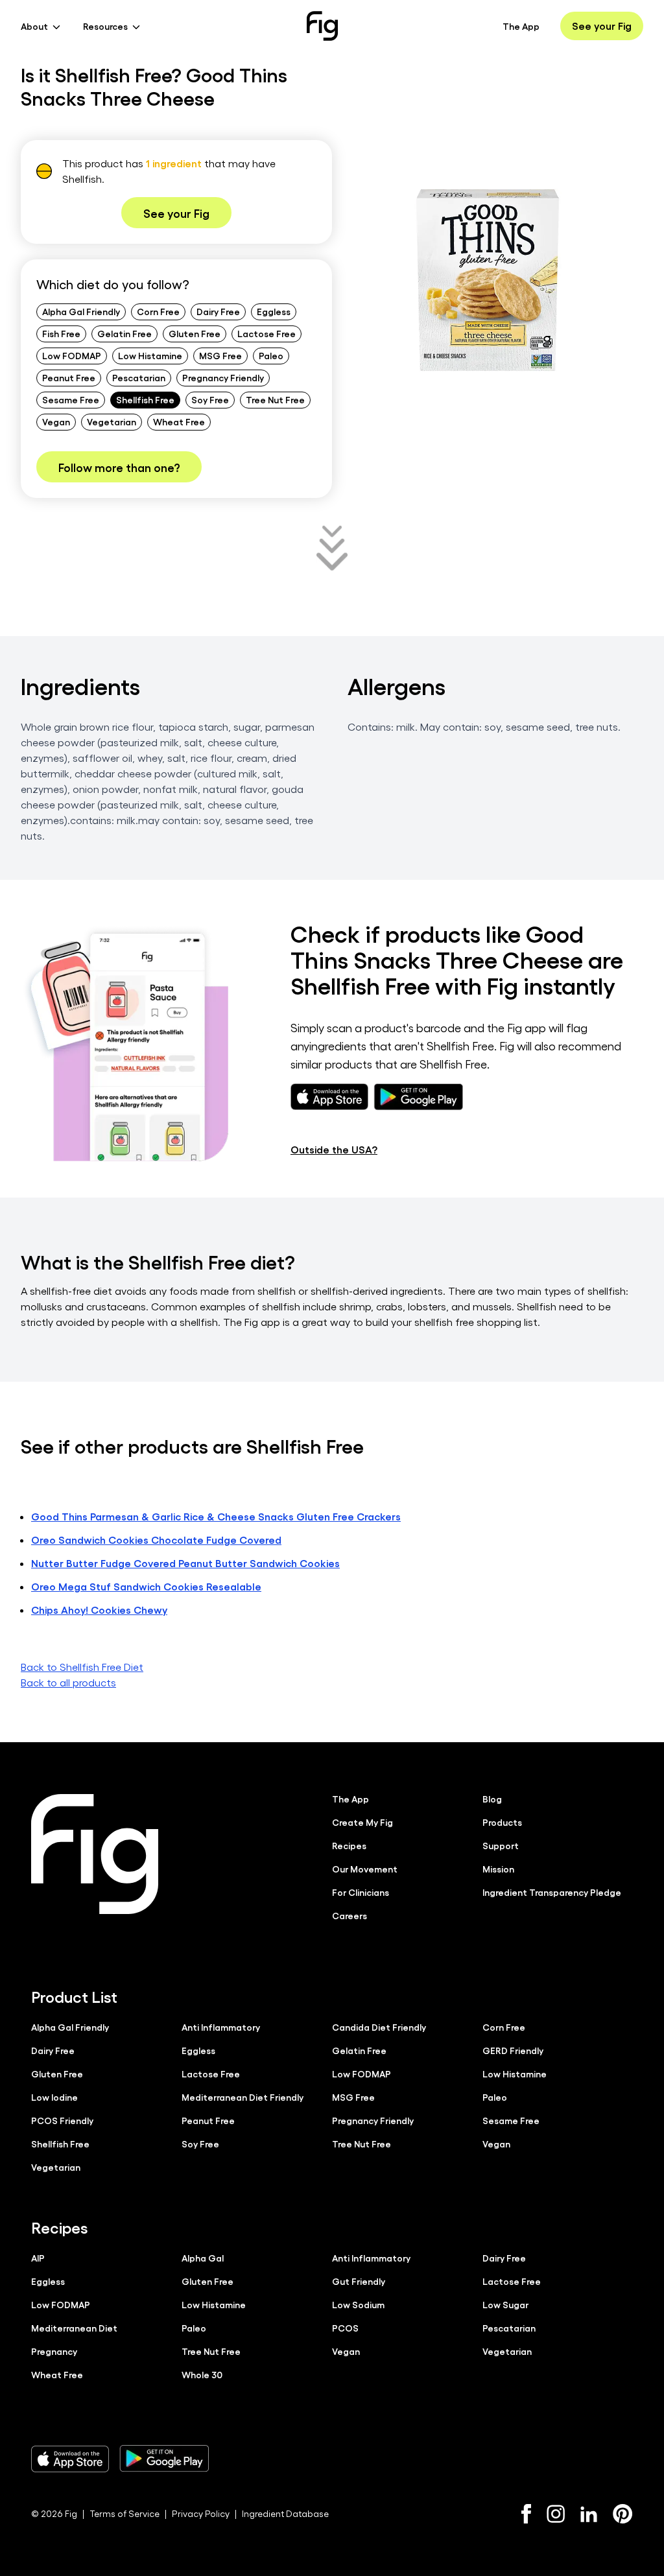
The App (521, 26)
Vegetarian (112, 421)
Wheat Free (179, 421)
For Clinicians (361, 1892)
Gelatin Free (124, 333)
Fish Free (61, 333)
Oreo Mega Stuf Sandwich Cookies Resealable (146, 1586)
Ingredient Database (285, 2513)
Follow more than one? (119, 467)
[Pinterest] (623, 2514)
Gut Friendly (359, 2281)
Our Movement (365, 1869)
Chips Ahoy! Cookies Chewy (99, 1610)
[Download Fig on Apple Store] (70, 2459)
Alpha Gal (203, 2258)
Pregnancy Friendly (223, 377)
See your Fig (602, 26)
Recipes (349, 1845)
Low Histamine (150, 355)
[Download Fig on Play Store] (164, 2459)
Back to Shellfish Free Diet (82, 1667)
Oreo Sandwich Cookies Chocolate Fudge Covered (156, 1540)
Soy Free (210, 399)
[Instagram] (556, 2514)
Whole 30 (202, 2374)
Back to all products (68, 1682)
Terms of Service (124, 2513)
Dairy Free (218, 311)
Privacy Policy (201, 2513)
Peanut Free (69, 377)
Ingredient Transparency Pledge (552, 1892)
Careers (350, 1915)
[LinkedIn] (589, 2514)
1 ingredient (174, 163)
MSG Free (220, 355)
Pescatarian (139, 377)
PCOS (345, 2328)
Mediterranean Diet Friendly (243, 2097)
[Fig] (322, 26)
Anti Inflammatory (221, 2027)
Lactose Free (267, 333)
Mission (498, 1869)
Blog (492, 1799)
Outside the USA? (334, 1149)
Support (501, 1845)
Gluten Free (195, 333)
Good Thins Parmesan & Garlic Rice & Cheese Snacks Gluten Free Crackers (216, 1516)
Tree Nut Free (275, 399)
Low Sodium (358, 2304)
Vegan (56, 421)
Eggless (274, 311)
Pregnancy (54, 2351)
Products (502, 1822)
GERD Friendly (513, 2050)
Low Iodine (54, 2097)
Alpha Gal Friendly (81, 311)
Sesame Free (71, 399)
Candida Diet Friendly (379, 2027)
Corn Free (158, 311)
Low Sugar (505, 2304)
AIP (38, 2258)
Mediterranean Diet (74, 2328)
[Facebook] (526, 2514)
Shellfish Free (145, 399)
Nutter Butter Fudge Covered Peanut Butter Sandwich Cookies (185, 1563)
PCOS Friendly (62, 2120)
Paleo (271, 355)
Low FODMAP (72, 355)
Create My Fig (362, 1822)
